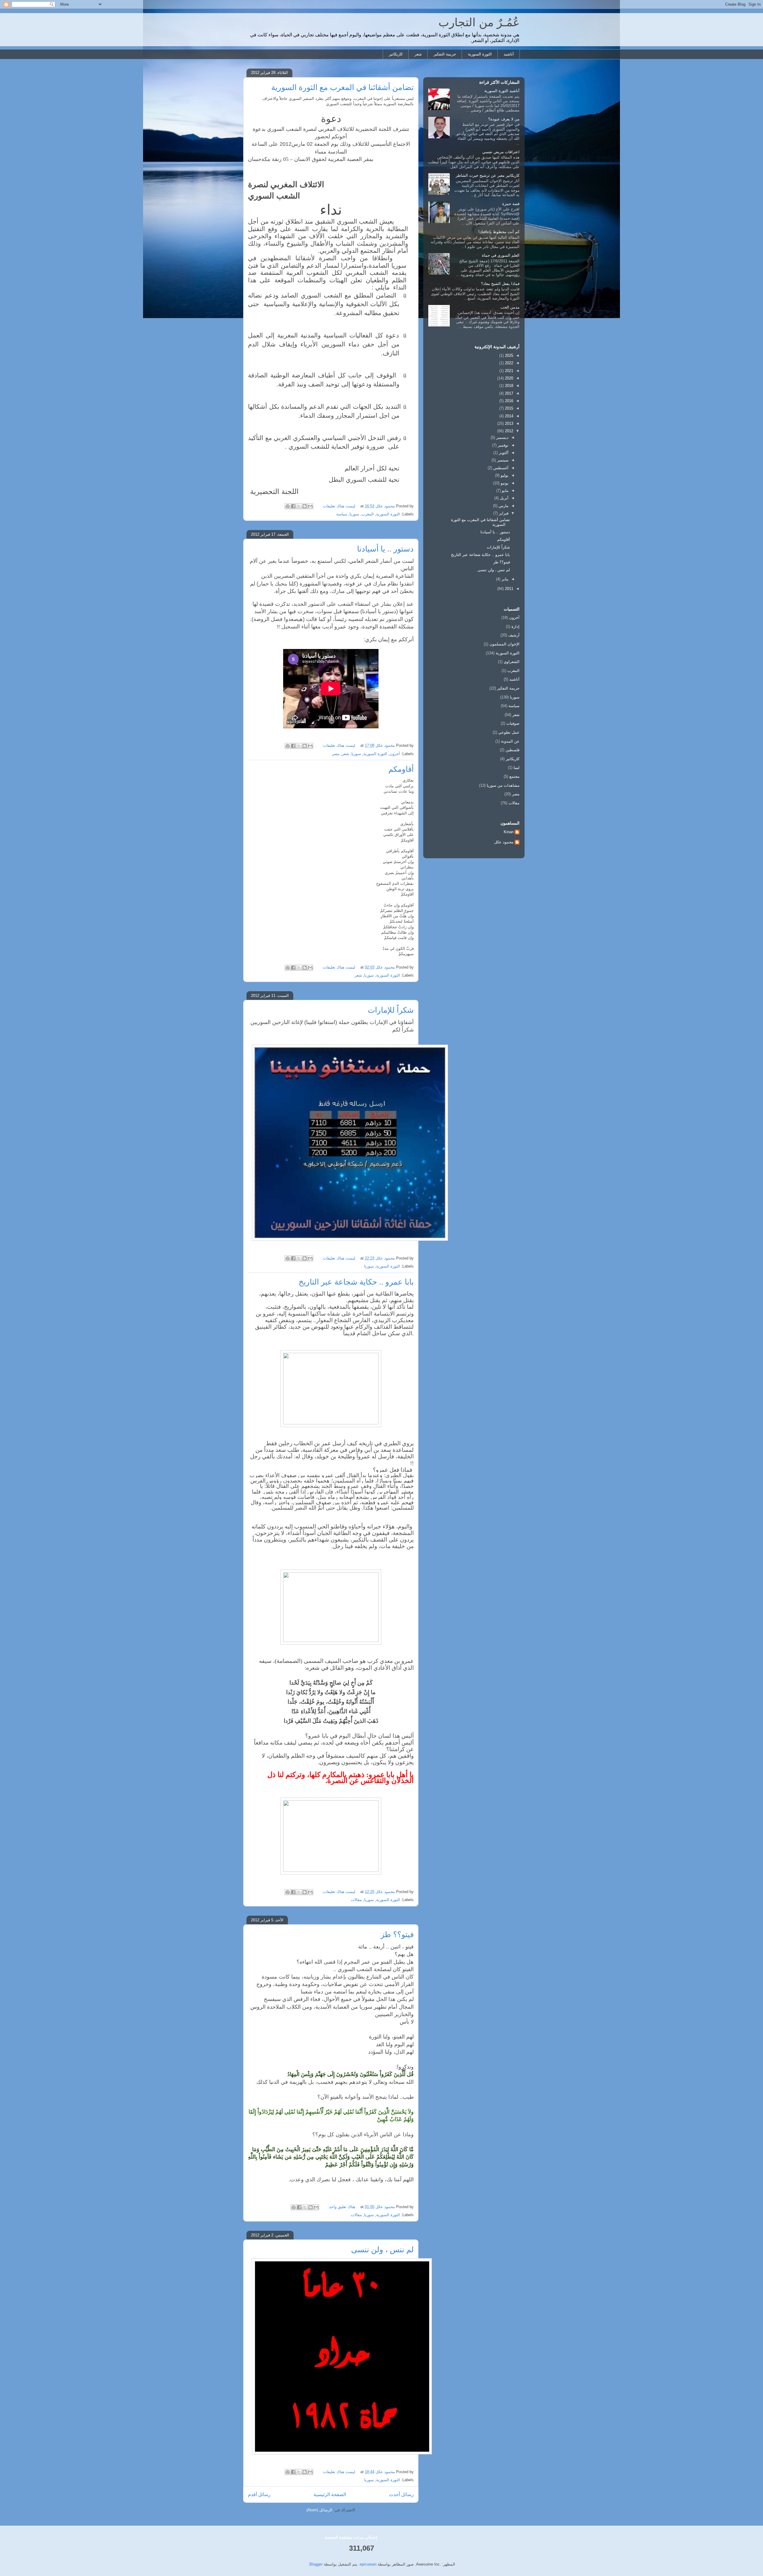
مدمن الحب (510, 307)
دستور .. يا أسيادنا (385, 549)
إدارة (515, 626)
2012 (508, 431)
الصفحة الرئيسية (330, 2494)
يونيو (504, 483)
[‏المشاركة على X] (299, 506)
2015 (508, 408)
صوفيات (513, 723)
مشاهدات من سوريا (503, 785)
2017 (508, 393)
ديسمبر (502, 437)
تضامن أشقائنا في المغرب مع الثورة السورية (342, 87)
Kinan (509, 832)
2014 (508, 416)
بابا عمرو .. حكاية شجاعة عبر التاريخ (356, 1282)
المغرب (368, 514)
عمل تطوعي (509, 732)
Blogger (316, 2564)
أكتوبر (503, 453)
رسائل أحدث (401, 2494)
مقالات (356, 1900)
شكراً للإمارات (391, 1010)
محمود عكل (504, 842)
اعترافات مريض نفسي (501, 152)
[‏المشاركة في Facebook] (293, 506)
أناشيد (509, 54)
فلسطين (512, 750)
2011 (508, 589)
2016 (508, 401)
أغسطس (500, 468)
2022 (508, 363)
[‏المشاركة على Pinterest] (288, 506)
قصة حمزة (511, 204)
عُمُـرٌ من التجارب (479, 22)
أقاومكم (401, 769)
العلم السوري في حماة (501, 255)
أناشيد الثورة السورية (502, 91)
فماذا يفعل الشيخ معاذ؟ (500, 284)
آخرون (395, 754)
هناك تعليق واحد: (341, 2207)
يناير (504, 579)
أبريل (504, 498)
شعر (418, 54)
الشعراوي (512, 662)
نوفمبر (503, 445)
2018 (508, 386)
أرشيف (514, 635)
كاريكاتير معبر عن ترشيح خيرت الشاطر (488, 175)
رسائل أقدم (259, 2494)
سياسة (342, 514)
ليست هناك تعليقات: (338, 506)
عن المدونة (510, 741)
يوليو (504, 475)
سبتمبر (502, 460)
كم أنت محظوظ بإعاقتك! (499, 232)
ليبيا (517, 767)
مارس (503, 506)
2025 (508, 356)
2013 (508, 423)
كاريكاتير (396, 54)
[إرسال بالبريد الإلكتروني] (310, 506)
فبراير (503, 513)
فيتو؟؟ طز (397, 1934)
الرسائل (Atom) (319, 2510)
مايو (505, 491)
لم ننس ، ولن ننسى (382, 2250)
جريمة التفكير (445, 54)
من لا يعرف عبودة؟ (504, 119)
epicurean (368, 2564)
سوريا (354, 514)
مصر (336, 754)
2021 (508, 371)
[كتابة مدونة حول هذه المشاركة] (305, 506)
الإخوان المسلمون (504, 644)
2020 (508, 378)
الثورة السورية (480, 54)
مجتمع (514, 776)
